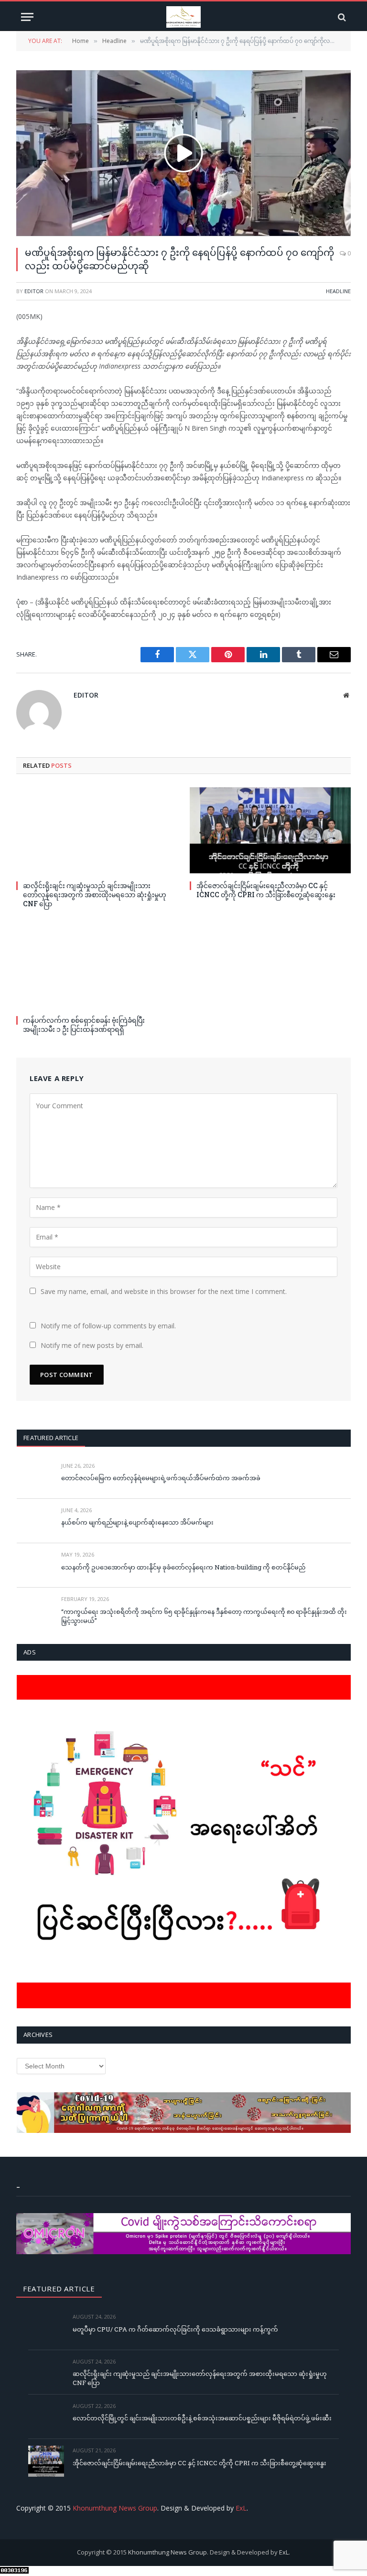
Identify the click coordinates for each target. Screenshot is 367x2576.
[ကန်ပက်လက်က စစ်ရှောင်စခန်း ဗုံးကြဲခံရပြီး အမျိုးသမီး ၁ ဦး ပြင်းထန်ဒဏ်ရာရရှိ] (97, 965)
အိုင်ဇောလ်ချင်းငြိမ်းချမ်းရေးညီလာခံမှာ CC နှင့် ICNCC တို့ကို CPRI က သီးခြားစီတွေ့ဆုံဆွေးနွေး (266, 890)
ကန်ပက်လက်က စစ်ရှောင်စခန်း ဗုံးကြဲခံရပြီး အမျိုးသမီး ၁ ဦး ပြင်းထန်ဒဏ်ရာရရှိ (84, 1025)
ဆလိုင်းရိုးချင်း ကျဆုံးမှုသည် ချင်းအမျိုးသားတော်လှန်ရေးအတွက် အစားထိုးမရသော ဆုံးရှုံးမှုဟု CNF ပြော (95, 895)
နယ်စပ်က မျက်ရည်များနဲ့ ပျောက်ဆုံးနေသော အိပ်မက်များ (137, 1522)
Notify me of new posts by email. (92, 1345)
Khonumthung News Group (115, 2508)
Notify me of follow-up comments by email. (108, 1326)
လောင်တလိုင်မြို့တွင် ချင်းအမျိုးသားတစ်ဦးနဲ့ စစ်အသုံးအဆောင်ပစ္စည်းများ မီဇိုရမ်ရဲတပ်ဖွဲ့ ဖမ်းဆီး (202, 2418)
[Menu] (27, 17)
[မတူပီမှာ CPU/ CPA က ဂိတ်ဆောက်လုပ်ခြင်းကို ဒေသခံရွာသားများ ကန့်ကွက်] (46, 2327)
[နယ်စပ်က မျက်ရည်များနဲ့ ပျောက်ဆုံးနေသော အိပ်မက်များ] (35, 1521)
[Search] (341, 17)
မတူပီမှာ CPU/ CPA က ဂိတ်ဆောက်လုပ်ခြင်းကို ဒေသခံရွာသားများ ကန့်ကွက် (175, 2329)
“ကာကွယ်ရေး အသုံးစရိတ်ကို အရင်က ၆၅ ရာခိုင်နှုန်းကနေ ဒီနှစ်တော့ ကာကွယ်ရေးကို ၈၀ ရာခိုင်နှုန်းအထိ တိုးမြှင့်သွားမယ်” (204, 1616)
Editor (34, 291)
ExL (241, 2508)
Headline (338, 291)
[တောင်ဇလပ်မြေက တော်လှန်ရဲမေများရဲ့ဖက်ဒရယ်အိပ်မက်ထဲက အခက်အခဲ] (35, 1477)
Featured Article (51, 1438)
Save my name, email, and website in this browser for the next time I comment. (164, 1291)
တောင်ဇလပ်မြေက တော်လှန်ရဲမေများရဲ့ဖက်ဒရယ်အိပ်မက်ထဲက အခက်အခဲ (161, 1478)
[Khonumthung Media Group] (183, 17)
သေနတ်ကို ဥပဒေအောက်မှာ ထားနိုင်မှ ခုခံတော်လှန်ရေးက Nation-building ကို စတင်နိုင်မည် (183, 1567)
